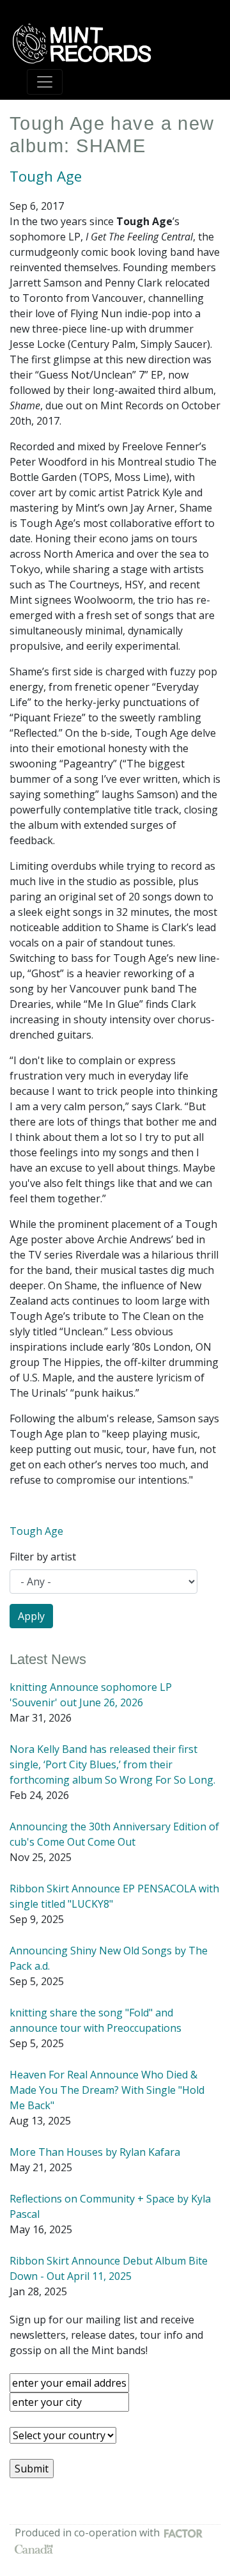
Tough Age (46, 176)
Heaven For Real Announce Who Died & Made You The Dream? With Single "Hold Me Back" (107, 2090)
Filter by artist (43, 1557)
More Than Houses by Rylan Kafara (95, 2152)
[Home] (86, 43)
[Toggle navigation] (45, 82)
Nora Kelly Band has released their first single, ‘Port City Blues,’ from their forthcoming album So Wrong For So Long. (112, 1764)
